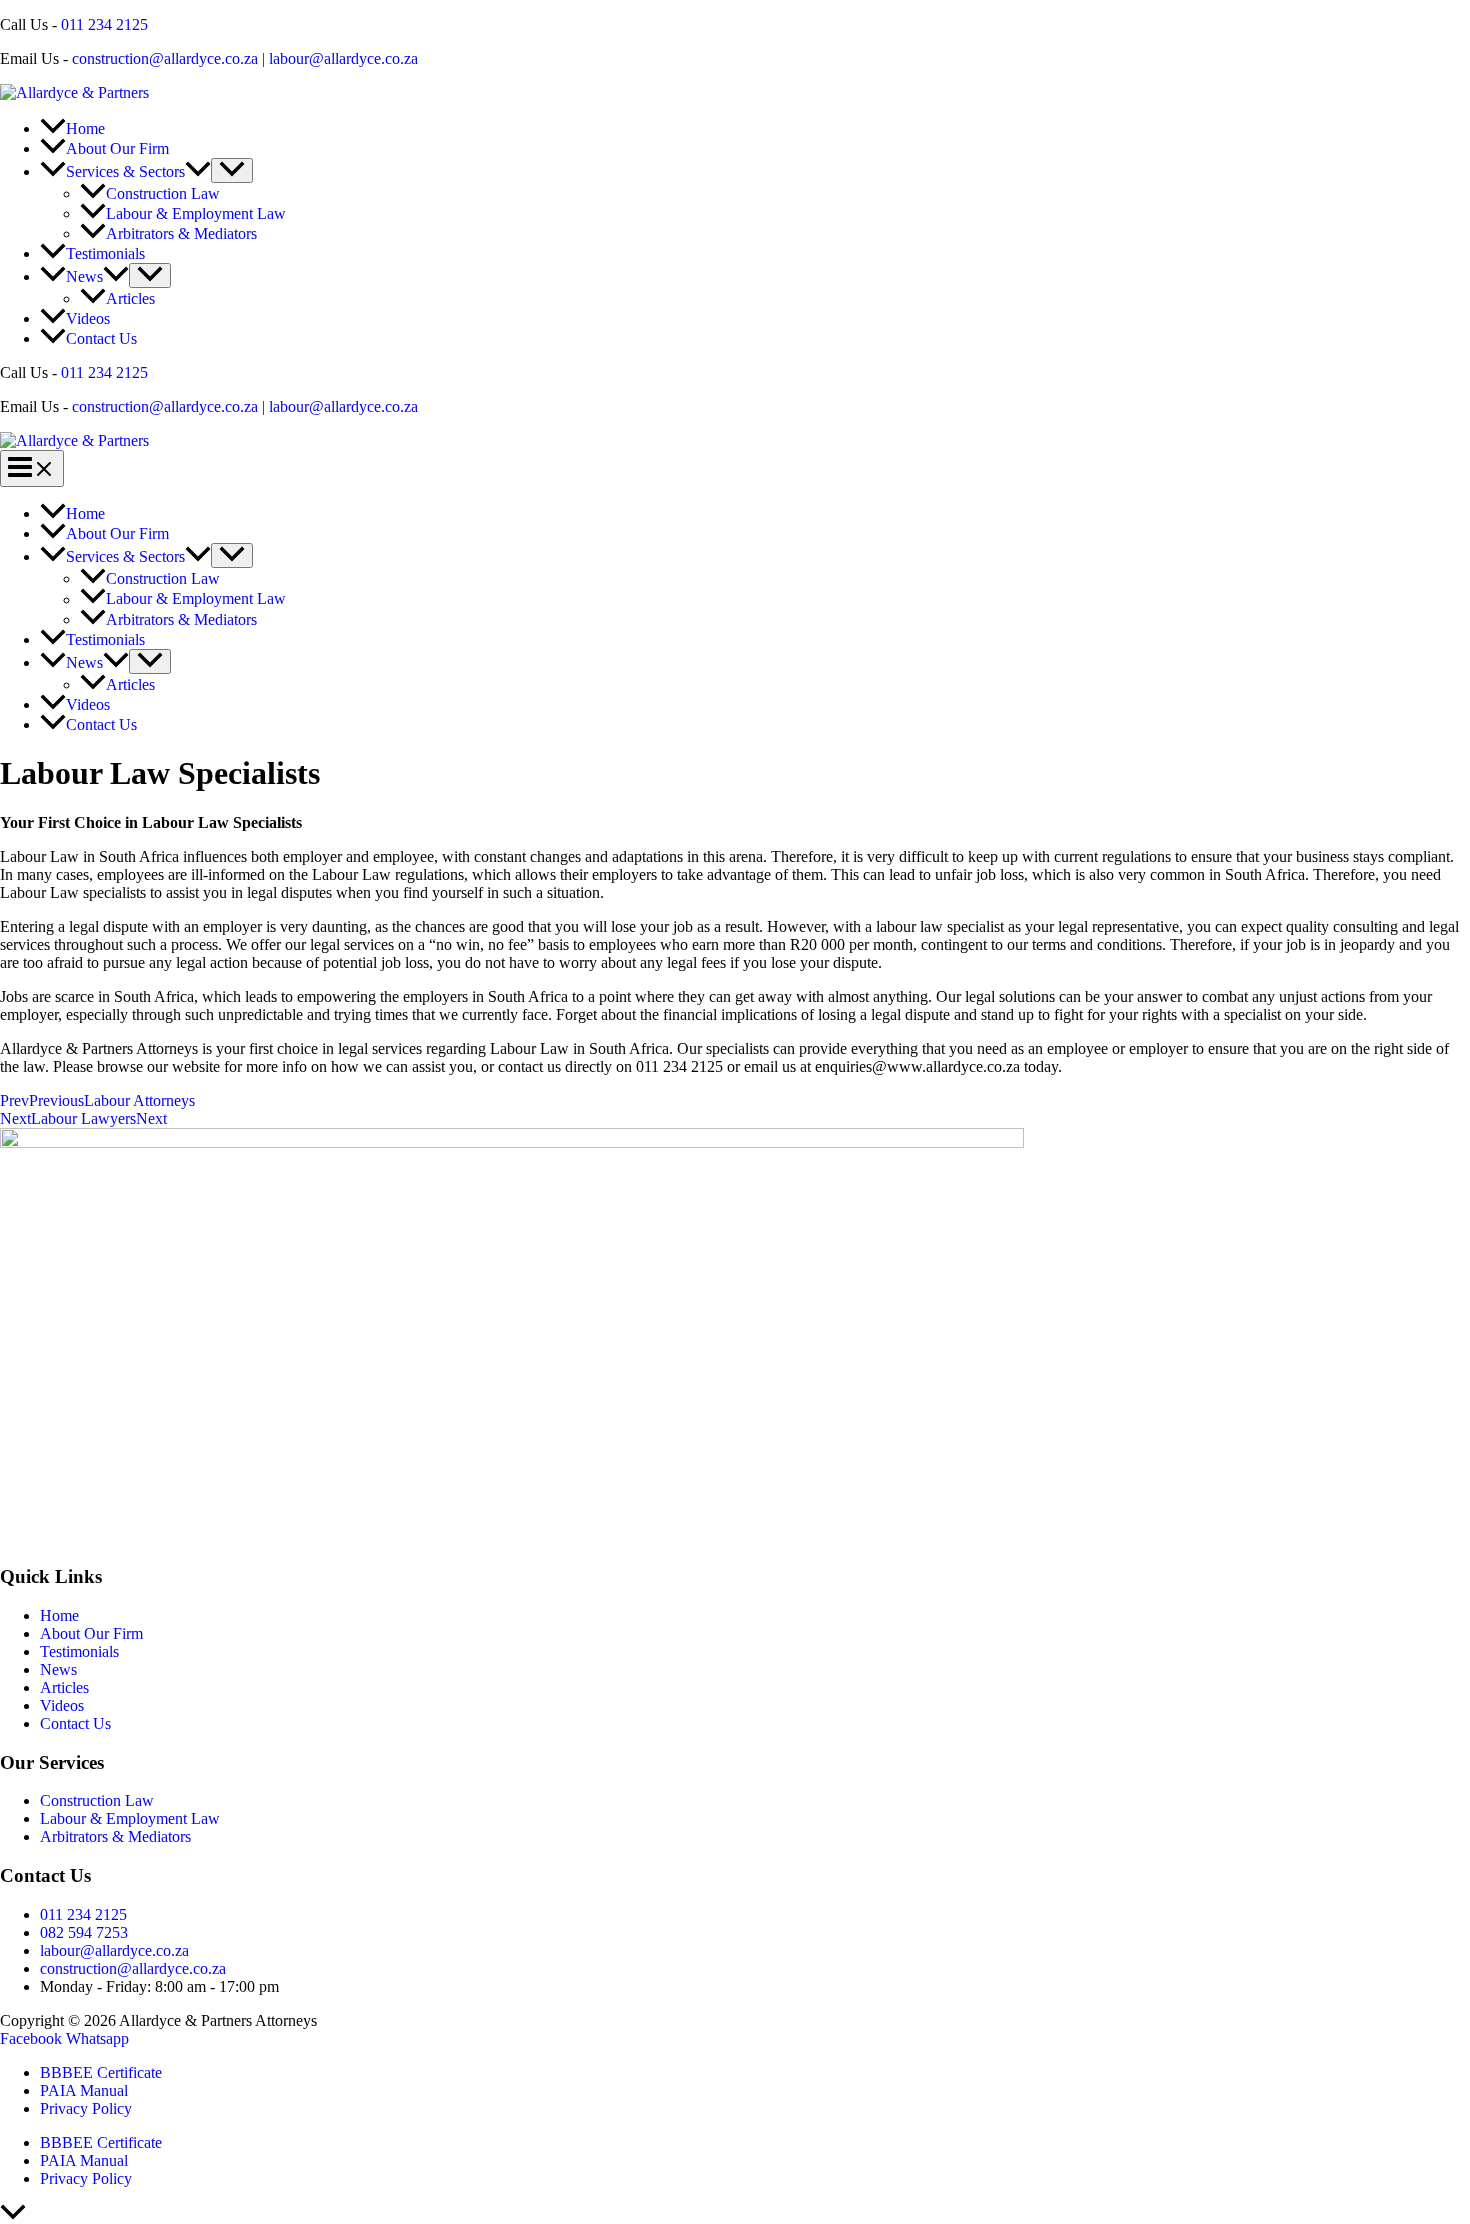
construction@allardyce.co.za (165, 58)
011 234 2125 (104, 24)
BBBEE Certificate (101, 2072)
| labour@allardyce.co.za (338, 58)
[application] (198, 171)
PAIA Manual (84, 2090)
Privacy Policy (86, 2108)
